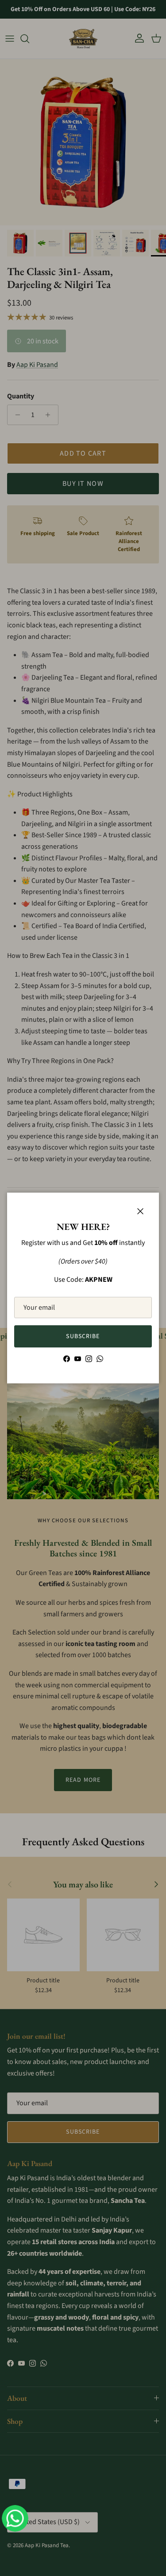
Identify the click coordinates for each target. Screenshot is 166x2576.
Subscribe (83, 1336)
